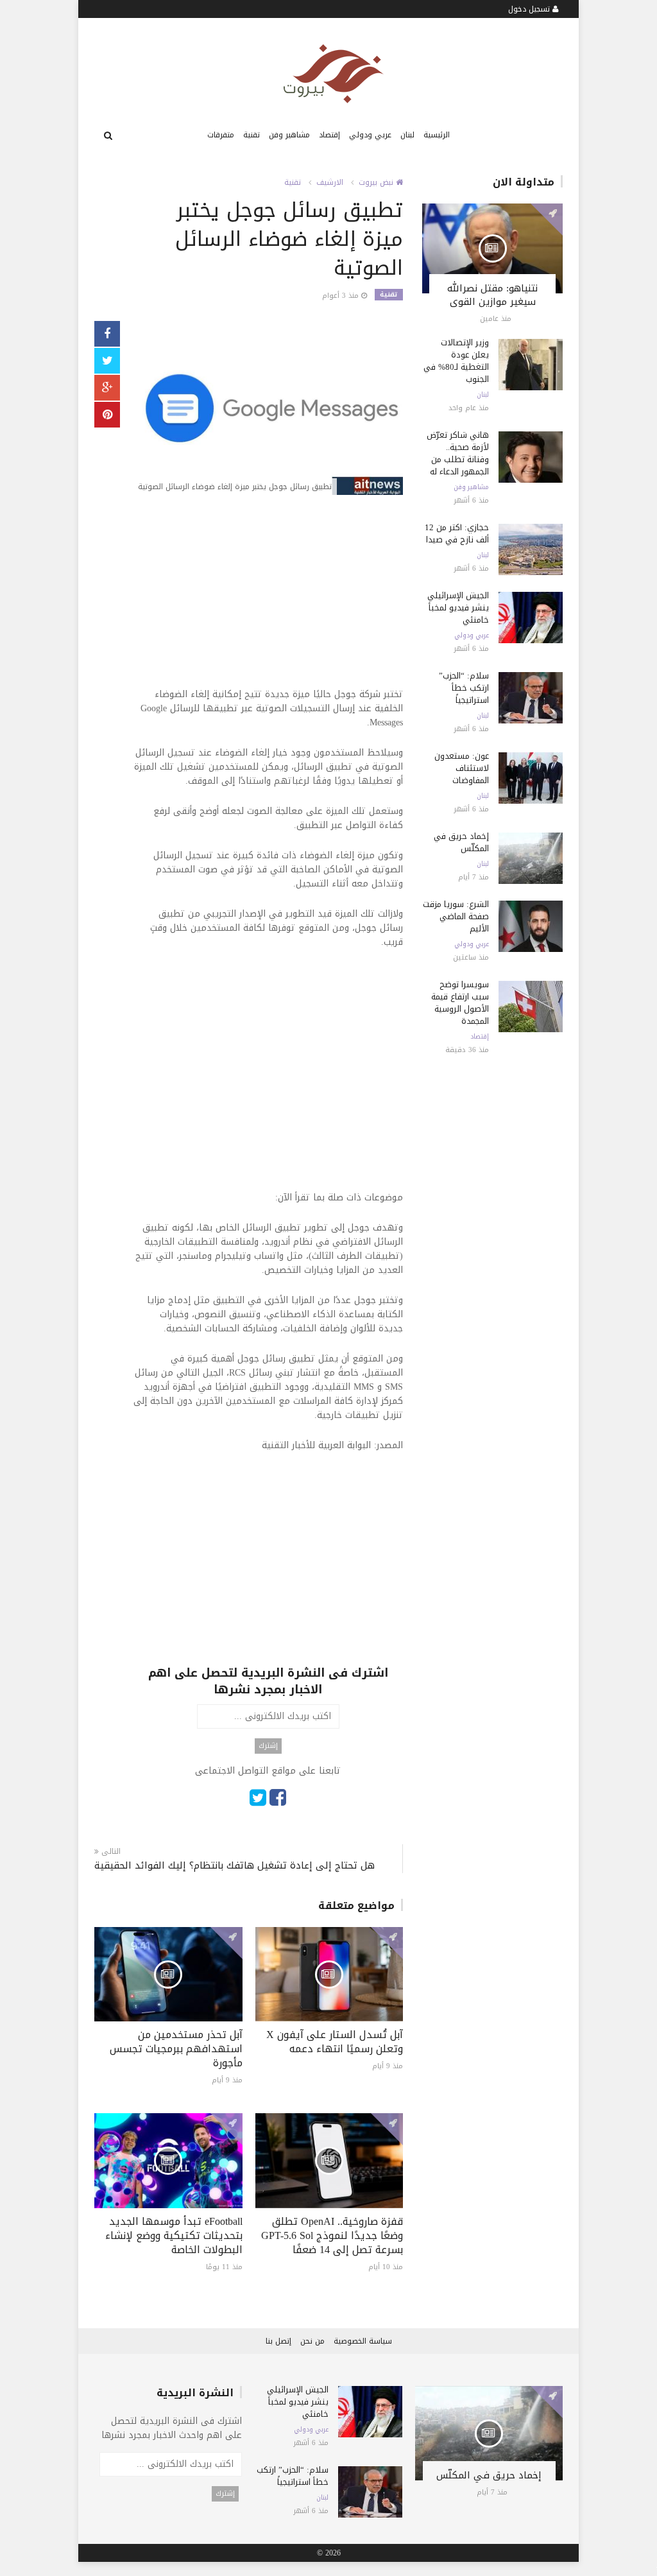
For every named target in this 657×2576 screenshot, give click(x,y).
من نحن (312, 2341)
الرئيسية (437, 135)
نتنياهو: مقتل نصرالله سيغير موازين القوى (492, 295)
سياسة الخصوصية (363, 2341)
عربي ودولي (370, 135)
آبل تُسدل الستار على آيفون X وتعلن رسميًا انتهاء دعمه (335, 2042)
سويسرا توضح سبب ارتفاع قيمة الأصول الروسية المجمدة (460, 1003)
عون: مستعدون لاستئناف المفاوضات (462, 768)
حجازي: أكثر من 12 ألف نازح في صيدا (457, 533)
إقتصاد (329, 135)
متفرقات (221, 135)
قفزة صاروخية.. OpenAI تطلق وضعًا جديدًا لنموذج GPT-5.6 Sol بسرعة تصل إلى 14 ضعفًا (332, 2235)
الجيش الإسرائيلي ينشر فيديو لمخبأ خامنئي (458, 608)
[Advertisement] (268, 598)
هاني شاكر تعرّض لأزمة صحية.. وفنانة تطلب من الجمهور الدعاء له (458, 453)
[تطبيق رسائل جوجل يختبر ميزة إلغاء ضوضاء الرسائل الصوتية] (268, 409)
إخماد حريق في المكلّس (461, 842)
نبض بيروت (377, 182)
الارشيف (330, 182)
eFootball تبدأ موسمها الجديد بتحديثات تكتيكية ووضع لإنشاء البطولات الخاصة (174, 2235)
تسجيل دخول (530, 9)
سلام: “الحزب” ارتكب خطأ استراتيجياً (464, 688)
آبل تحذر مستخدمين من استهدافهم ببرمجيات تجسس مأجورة (176, 2049)
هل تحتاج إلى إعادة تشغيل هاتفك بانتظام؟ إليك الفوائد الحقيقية (235, 1866)
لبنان (407, 135)
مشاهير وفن (289, 135)
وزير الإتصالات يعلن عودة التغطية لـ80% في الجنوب (456, 361)
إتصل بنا (278, 2341)
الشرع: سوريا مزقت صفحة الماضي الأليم (456, 916)
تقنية (252, 135)
